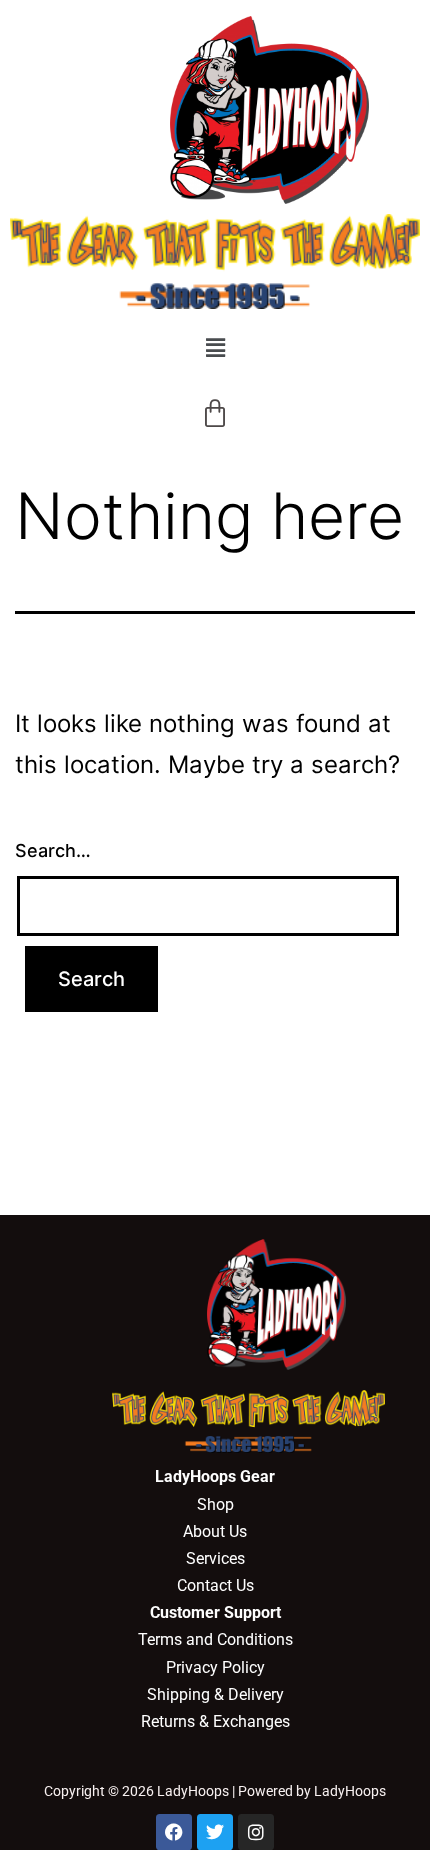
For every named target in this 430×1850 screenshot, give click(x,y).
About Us (215, 1531)
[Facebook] (174, 1832)
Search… (53, 850)
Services (215, 1558)
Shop (215, 1504)
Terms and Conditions (215, 1639)
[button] (215, 347)
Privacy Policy (215, 1667)
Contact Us (215, 1585)
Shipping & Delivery (215, 1694)
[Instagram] (256, 1832)
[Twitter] (215, 1832)
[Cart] (215, 414)
